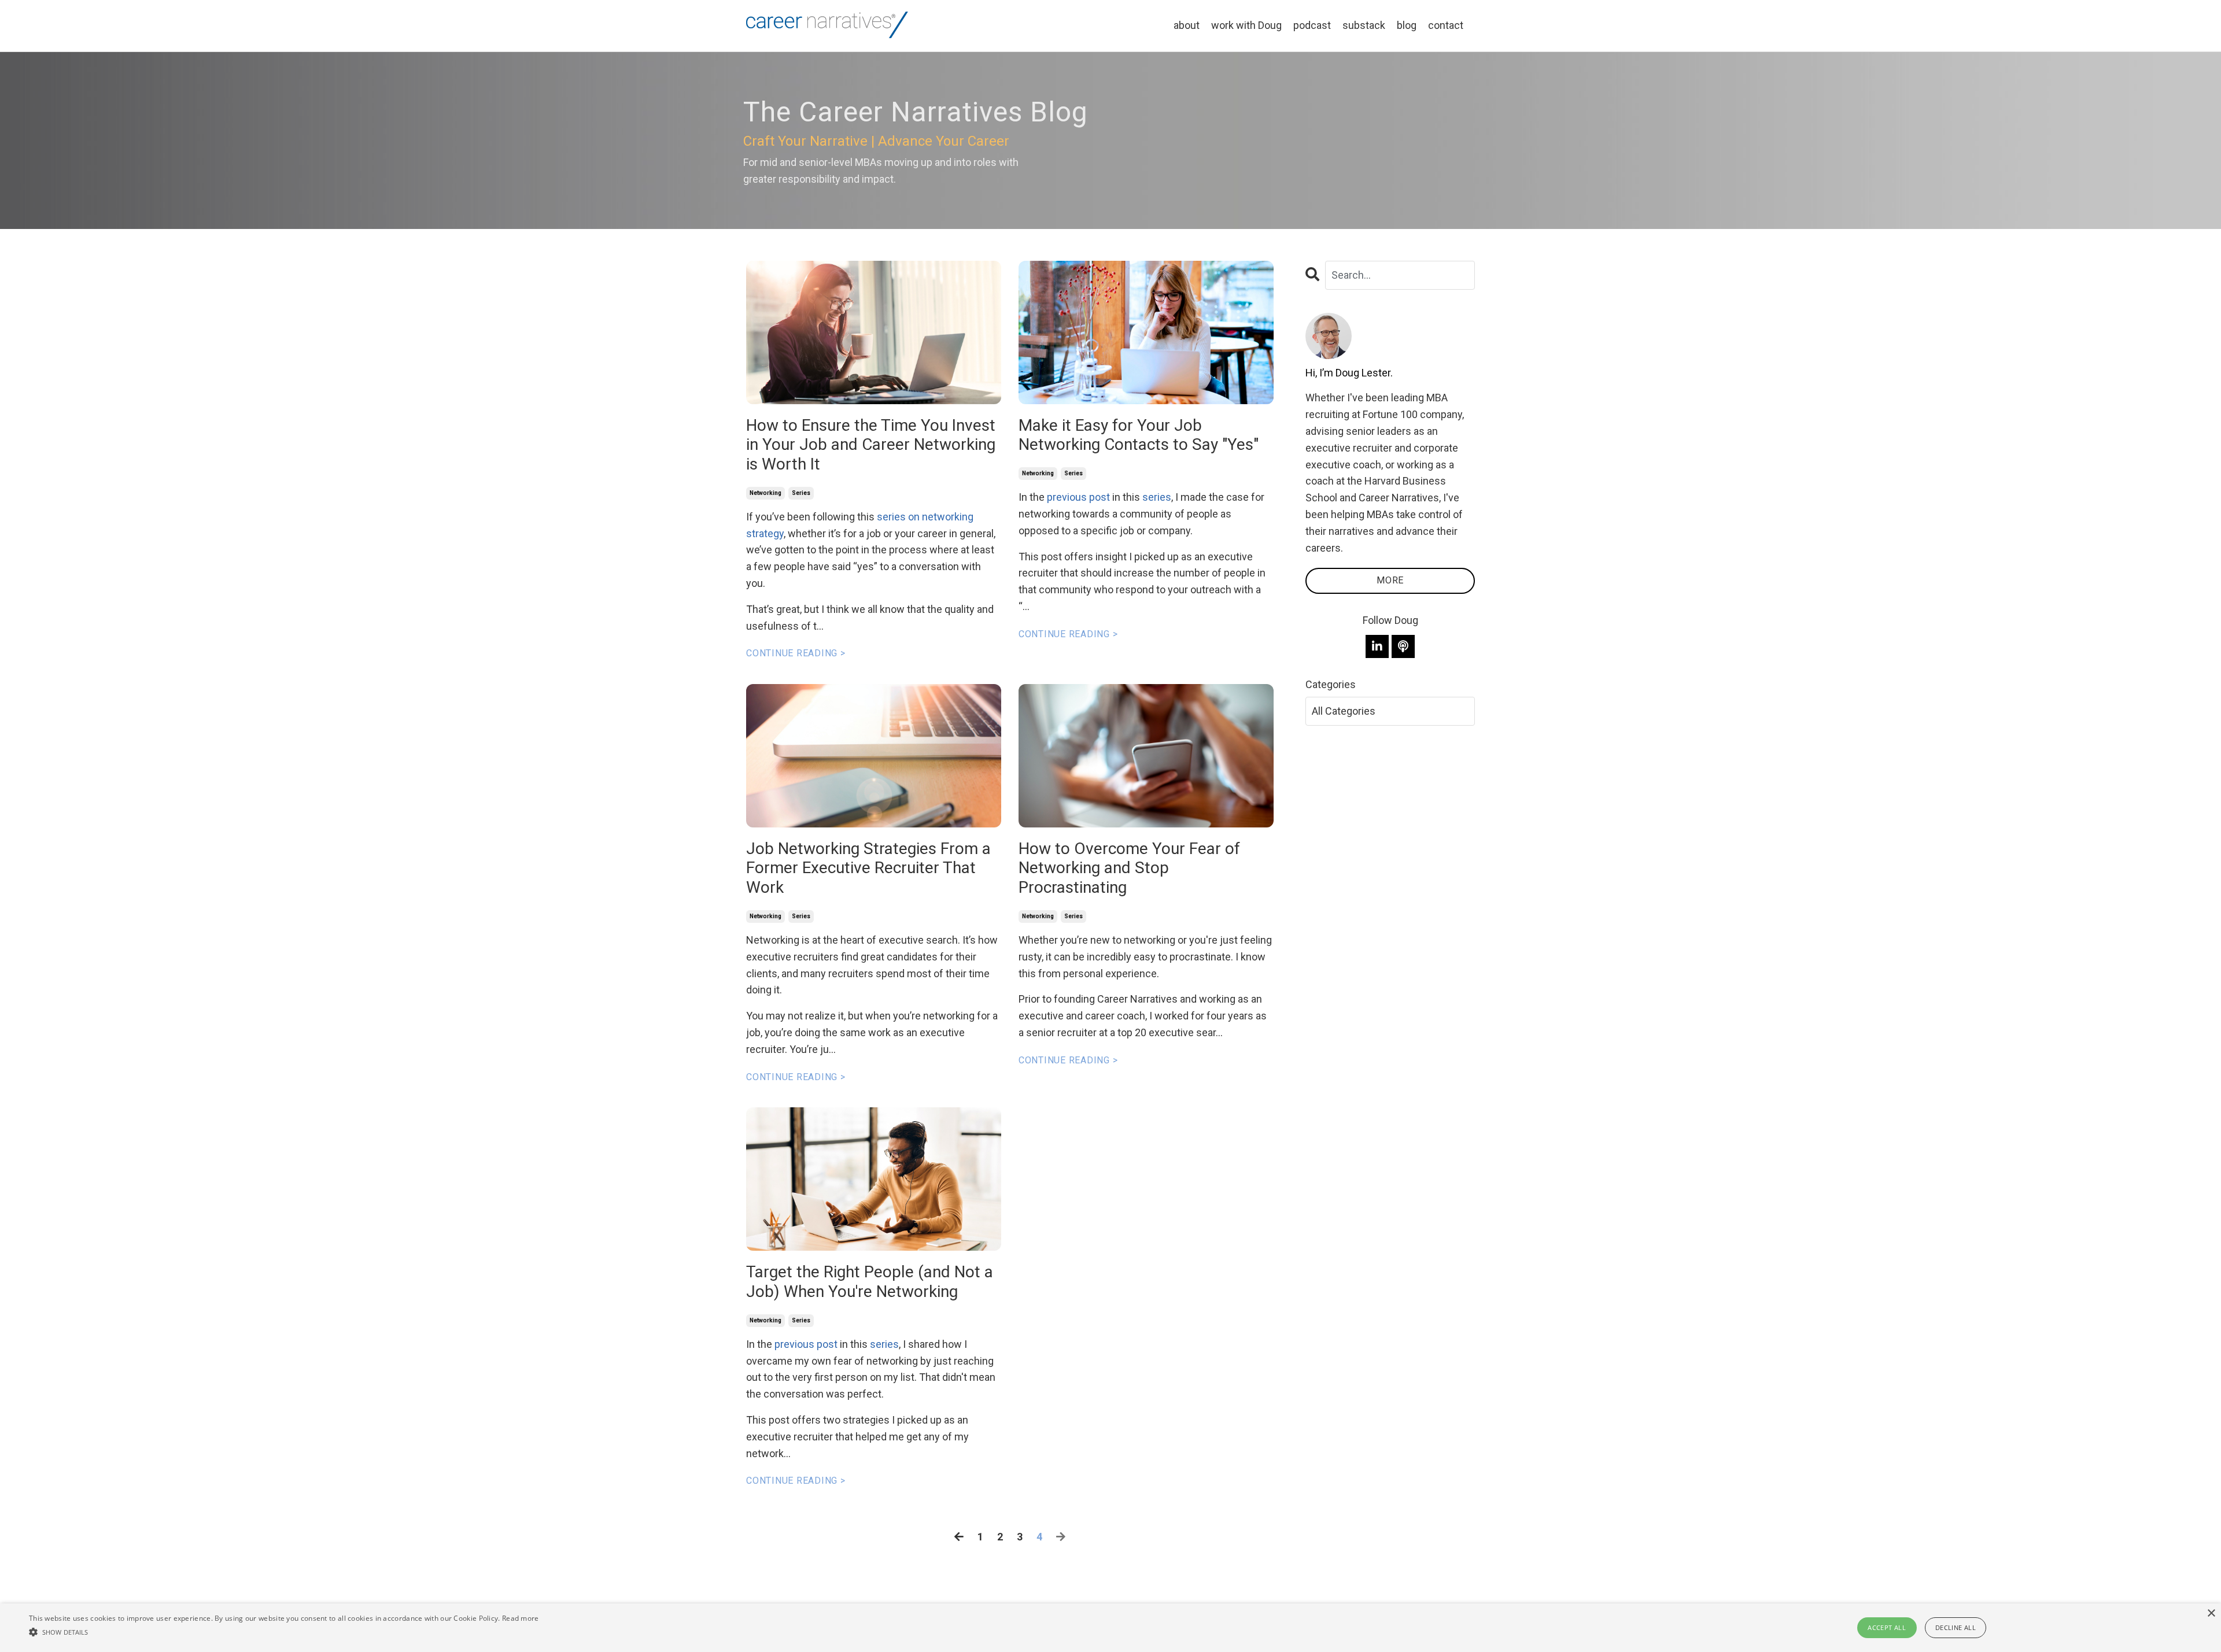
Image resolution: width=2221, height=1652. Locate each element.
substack (1364, 25)
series (801, 493)
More (1390, 580)
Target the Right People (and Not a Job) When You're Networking (870, 1282)
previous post (806, 1344)
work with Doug (1246, 25)
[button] (284, 1632)
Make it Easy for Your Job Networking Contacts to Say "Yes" (1139, 435)
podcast (1312, 25)
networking (765, 493)
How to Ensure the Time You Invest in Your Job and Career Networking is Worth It (871, 445)
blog (1407, 25)
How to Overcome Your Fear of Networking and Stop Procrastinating (1129, 868)
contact (1446, 25)
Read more (521, 1618)
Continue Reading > (796, 653)
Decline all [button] (1956, 1627)
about (1187, 25)
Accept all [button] (1887, 1627)
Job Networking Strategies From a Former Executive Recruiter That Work (868, 868)
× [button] (2211, 1614)
